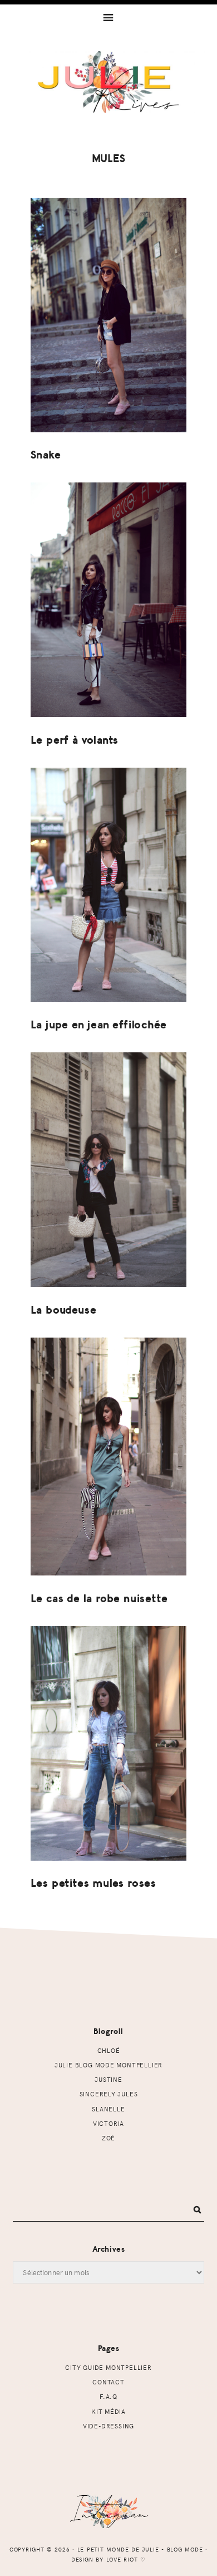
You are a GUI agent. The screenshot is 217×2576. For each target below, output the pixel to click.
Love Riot (122, 2559)
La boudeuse (64, 1310)
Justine (108, 2079)
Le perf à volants (75, 740)
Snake (46, 455)
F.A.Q (108, 2396)
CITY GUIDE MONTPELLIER (108, 2367)
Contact (108, 2382)
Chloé (109, 2050)
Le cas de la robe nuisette (99, 1599)
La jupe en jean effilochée (99, 1025)
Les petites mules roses (93, 1883)
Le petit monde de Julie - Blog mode (109, 93)
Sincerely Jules (109, 2094)
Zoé (108, 2138)
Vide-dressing (108, 2426)
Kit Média (108, 2411)
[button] (108, 17)
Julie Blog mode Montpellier (108, 2065)
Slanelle (108, 2109)
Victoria (108, 2123)
